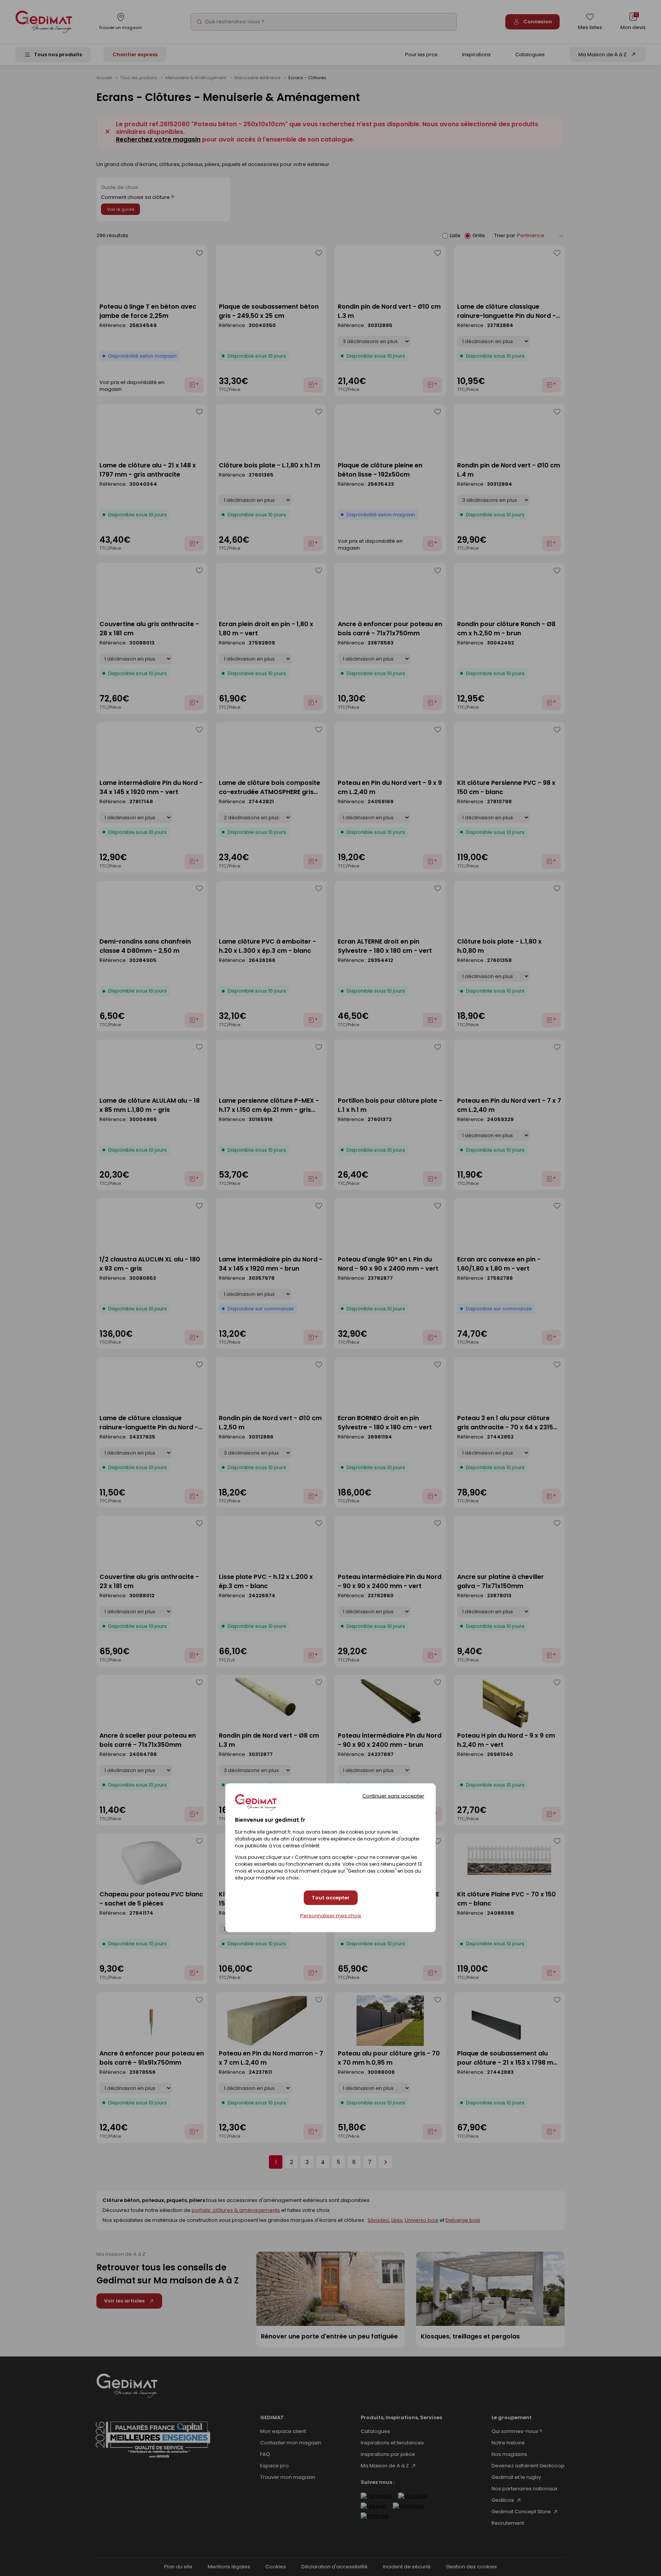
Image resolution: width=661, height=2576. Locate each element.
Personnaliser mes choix (331, 1916)
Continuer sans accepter (393, 1796)
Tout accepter (331, 1898)
